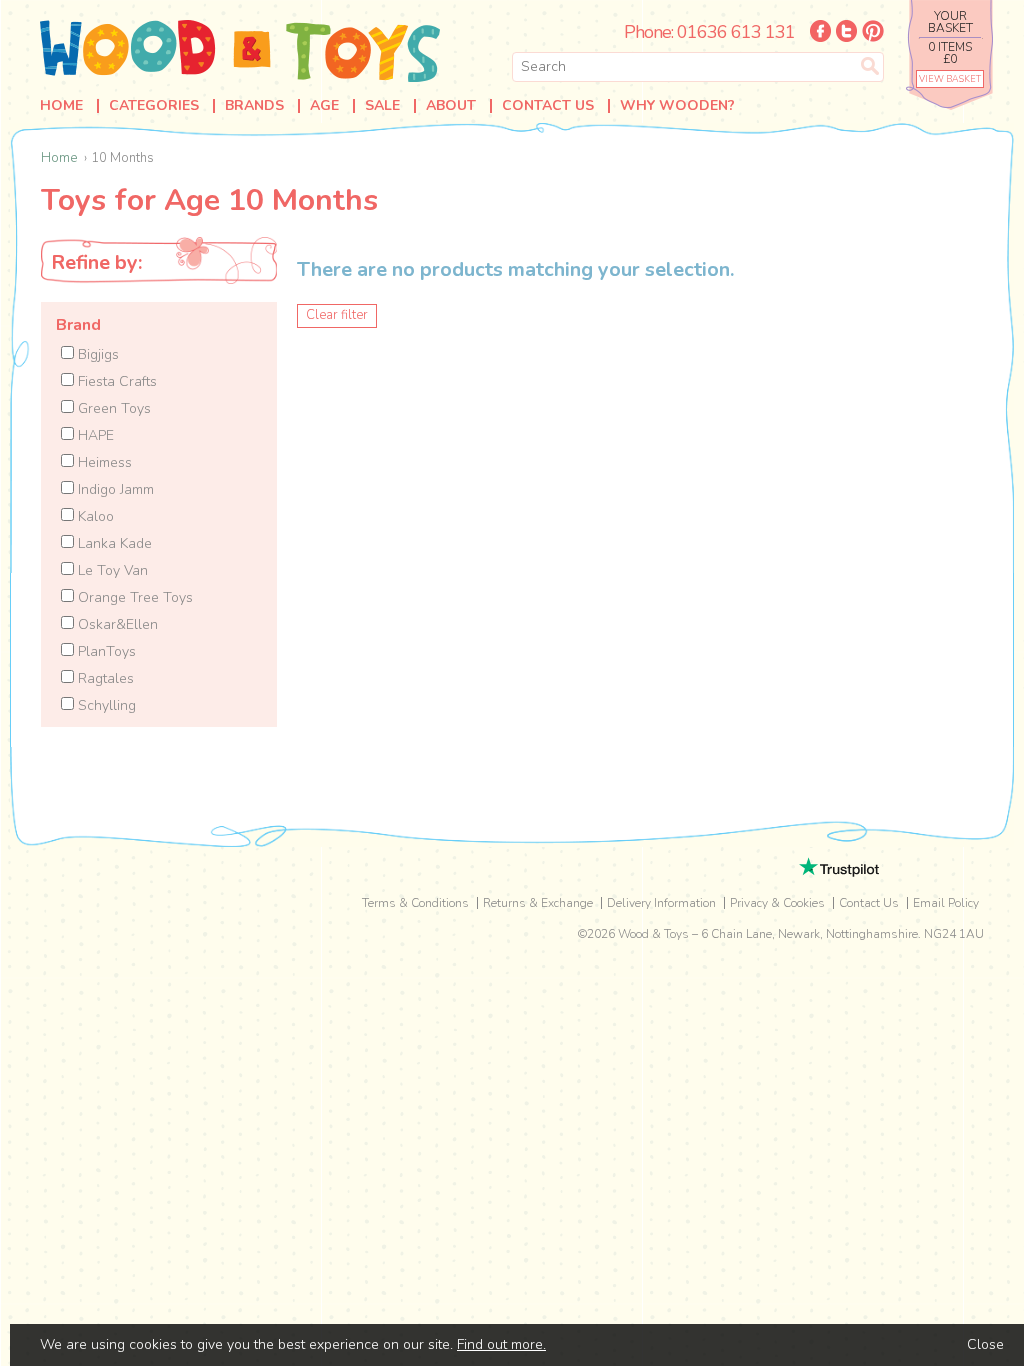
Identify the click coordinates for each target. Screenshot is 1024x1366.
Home (61, 106)
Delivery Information (661, 903)
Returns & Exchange (538, 903)
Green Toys (112, 408)
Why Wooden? (677, 106)
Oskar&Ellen (116, 624)
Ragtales (104, 678)
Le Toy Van (111, 570)
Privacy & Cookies (777, 903)
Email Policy (946, 903)
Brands (254, 106)
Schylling (105, 705)
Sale (382, 106)
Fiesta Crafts (115, 381)
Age (324, 106)
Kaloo (94, 516)
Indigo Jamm (114, 489)
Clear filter (337, 315)
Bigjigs (96, 354)
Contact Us (548, 106)
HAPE (94, 435)
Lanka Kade (113, 543)
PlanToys (105, 651)
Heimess (103, 462)
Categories (154, 106)
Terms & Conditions (415, 903)
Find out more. (501, 1344)
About (451, 106)
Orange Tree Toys (133, 597)
